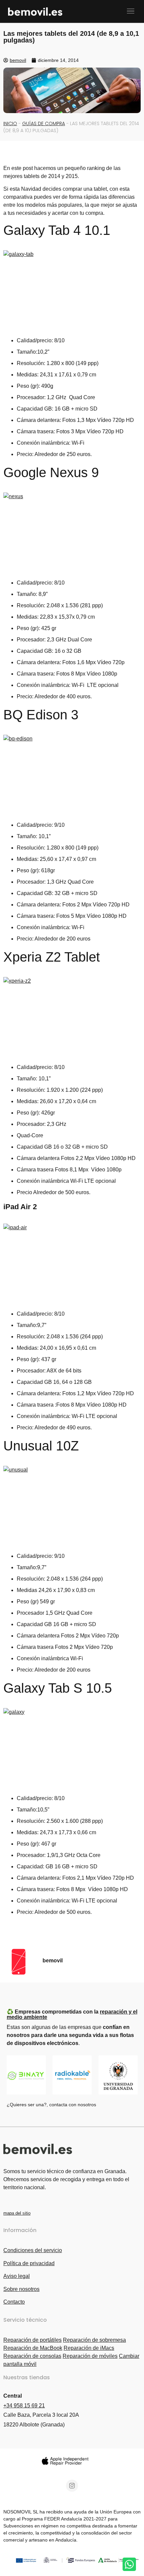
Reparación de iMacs (89, 2348)
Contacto (14, 2302)
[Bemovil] (62, 11)
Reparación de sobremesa (94, 2340)
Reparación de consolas (32, 2356)
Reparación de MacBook (33, 2348)
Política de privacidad (29, 2263)
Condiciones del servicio (33, 2250)
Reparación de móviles (90, 2356)
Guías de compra (44, 123)
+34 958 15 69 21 (24, 2406)
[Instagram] (72, 2486)
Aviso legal (17, 2276)
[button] (130, 11)
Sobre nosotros (21, 2289)
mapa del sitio (17, 2213)
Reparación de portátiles (32, 2340)
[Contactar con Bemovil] (129, 2564)
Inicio (10, 123)
